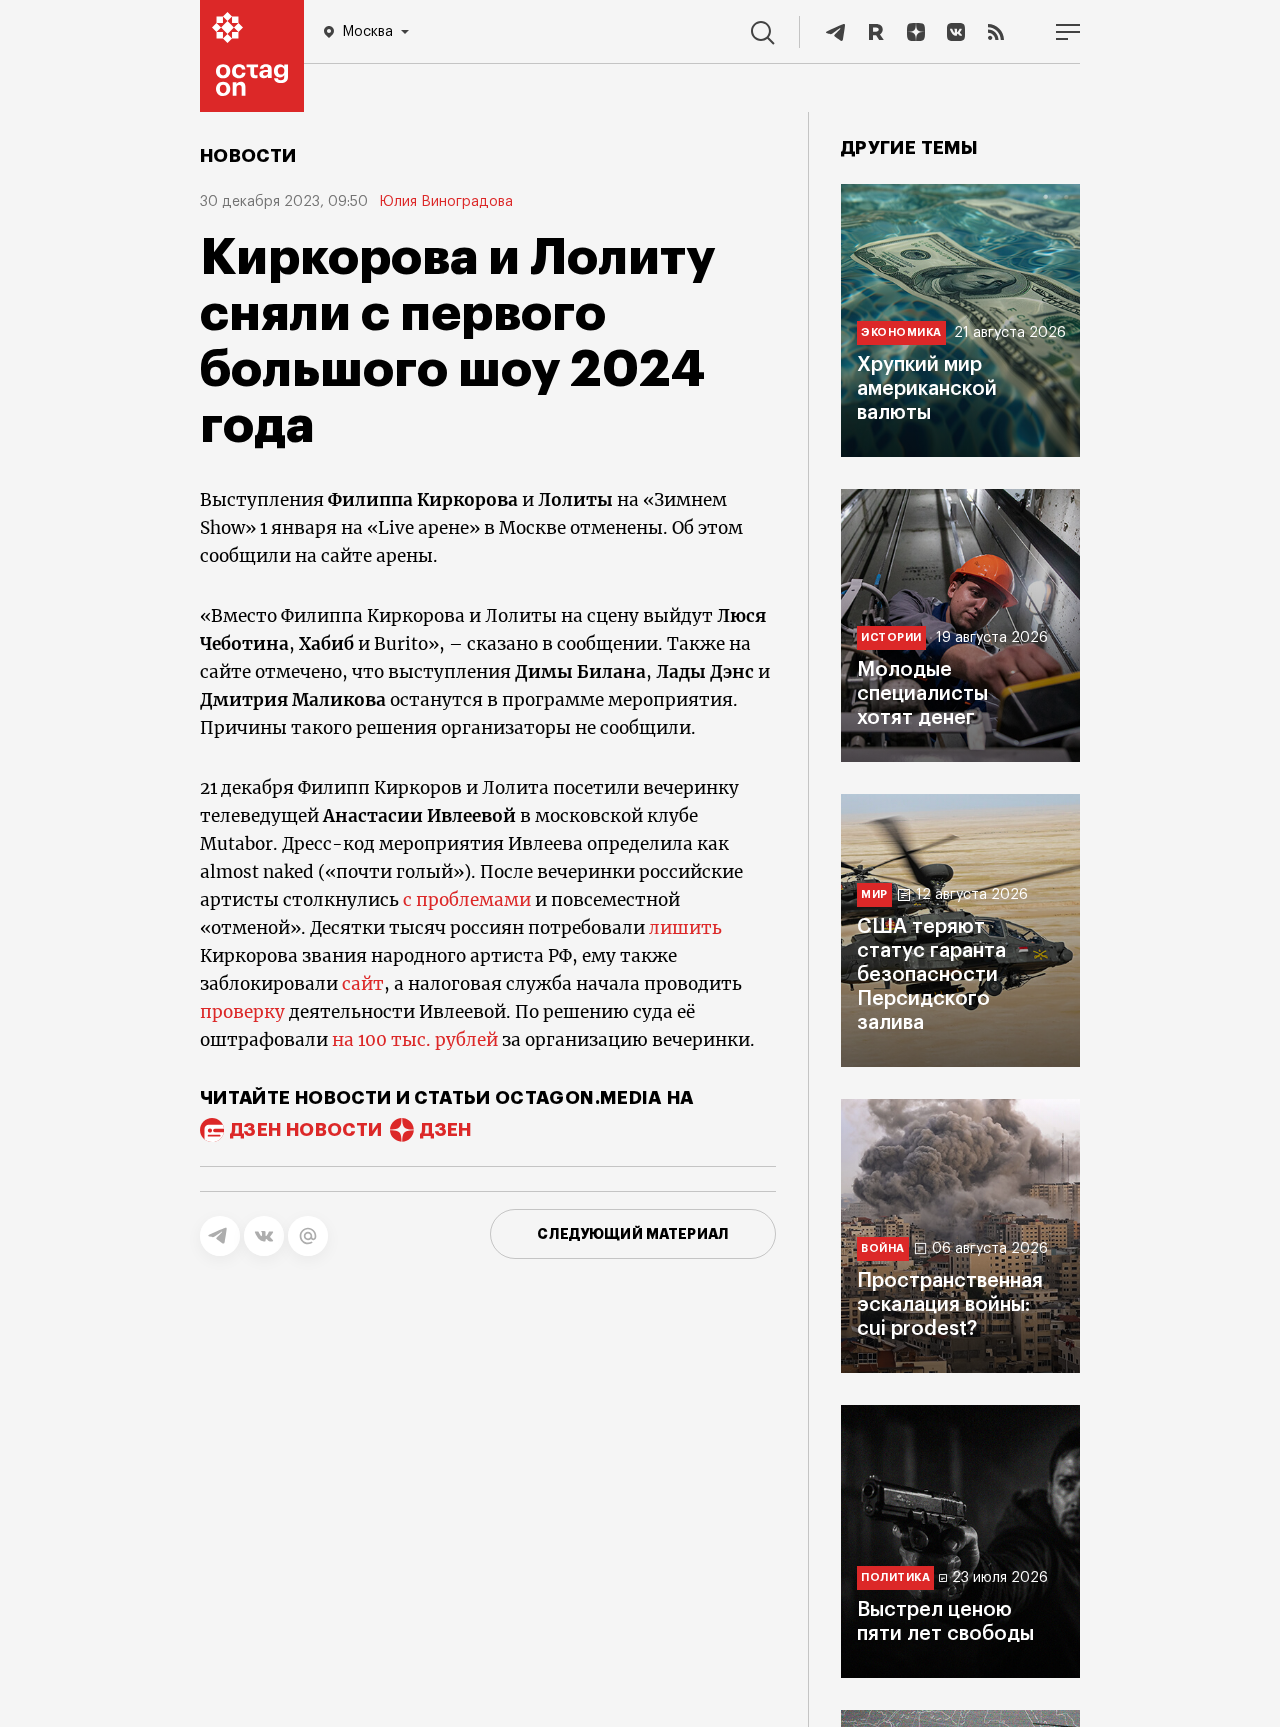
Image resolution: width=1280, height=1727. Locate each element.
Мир (874, 894)
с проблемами (467, 900)
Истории (891, 637)
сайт (363, 984)
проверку (242, 1012)
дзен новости (306, 1130)
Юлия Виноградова (446, 202)
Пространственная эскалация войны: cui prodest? (950, 1305)
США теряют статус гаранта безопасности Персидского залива (931, 975)
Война (883, 1248)
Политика (895, 1577)
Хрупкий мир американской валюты (927, 389)
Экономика (901, 332)
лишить (685, 928)
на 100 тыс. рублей (415, 1040)
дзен (445, 1130)
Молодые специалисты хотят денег (922, 694)
